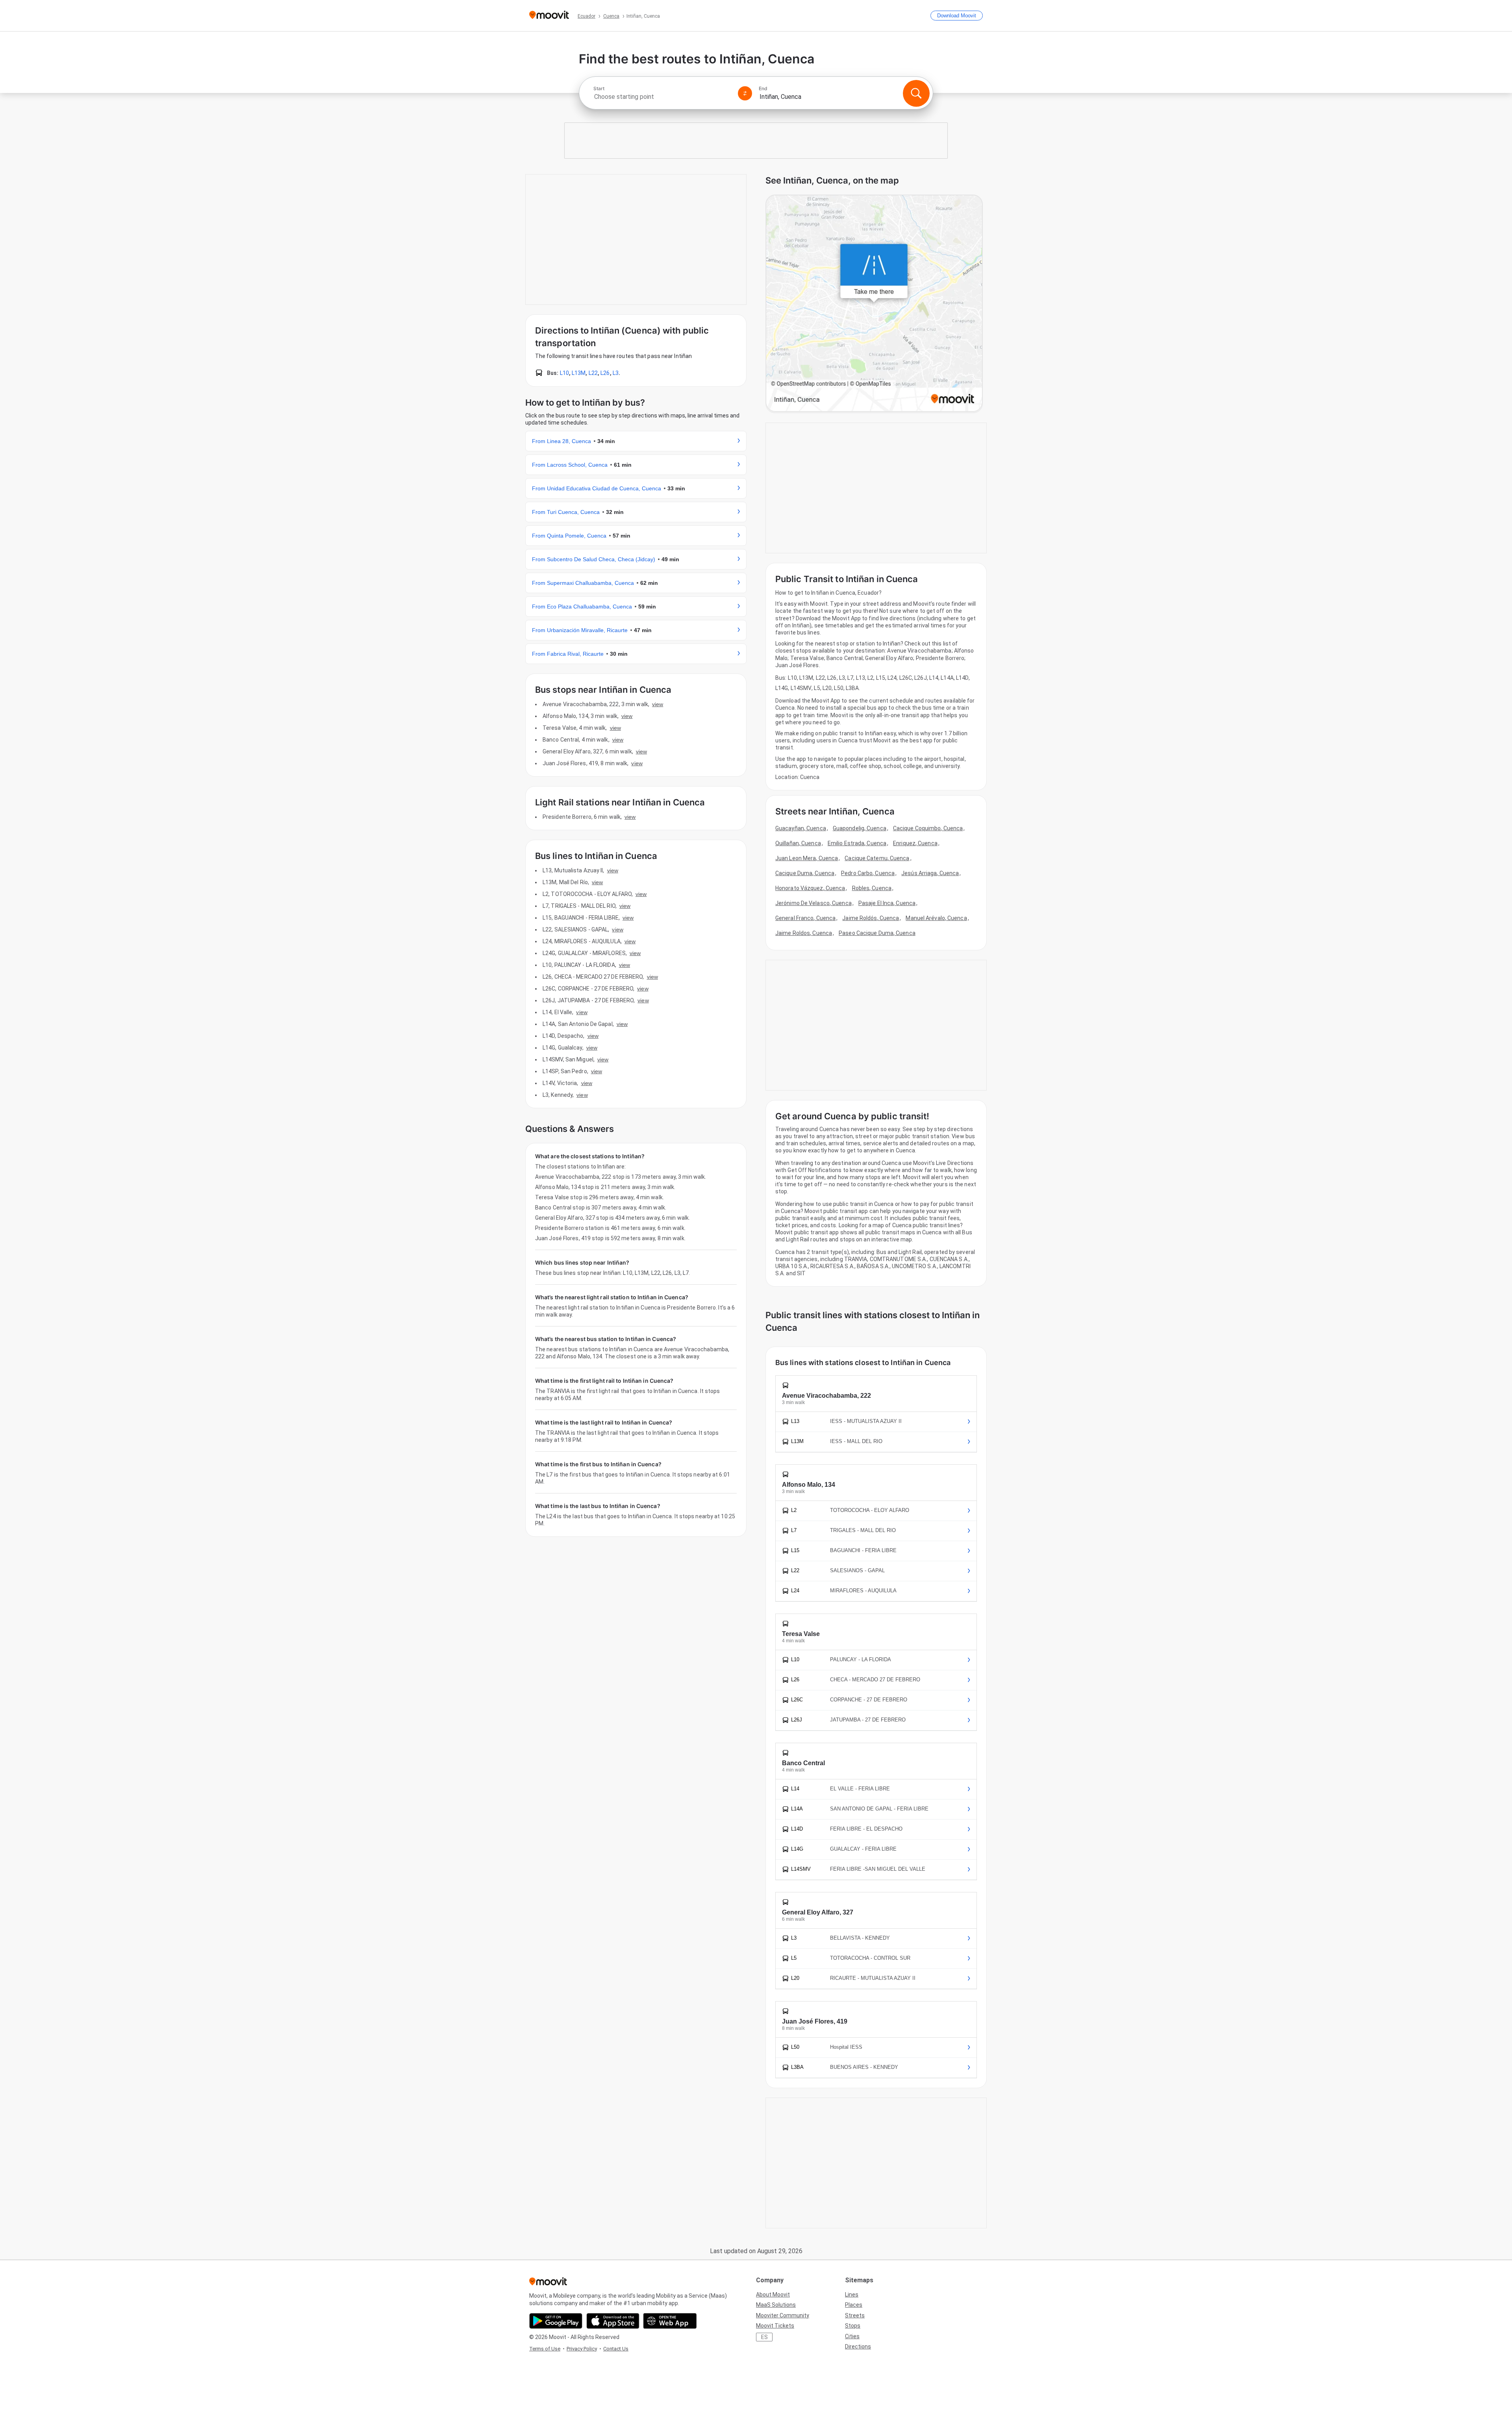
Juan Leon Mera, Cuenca (807, 858)
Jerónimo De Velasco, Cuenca (813, 903)
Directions (858, 2347)
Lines (852, 2295)
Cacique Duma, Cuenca (805, 873)
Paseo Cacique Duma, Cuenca (877, 933)
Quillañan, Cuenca (798, 843)
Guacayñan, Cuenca (801, 828)
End (763, 89)
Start (599, 89)
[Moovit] (549, 16)
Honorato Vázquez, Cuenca (810, 888)
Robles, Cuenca (872, 888)
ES (764, 2337)
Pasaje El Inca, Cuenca (887, 903)
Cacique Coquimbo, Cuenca (928, 828)
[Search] (916, 93)
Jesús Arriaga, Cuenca (930, 873)
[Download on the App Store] (613, 2321)
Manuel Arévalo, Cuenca (936, 918)
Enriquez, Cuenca (915, 843)
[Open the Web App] (670, 2321)
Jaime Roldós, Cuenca (871, 918)
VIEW (658, 704)
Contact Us (616, 2349)
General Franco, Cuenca (805, 918)
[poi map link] (874, 304)
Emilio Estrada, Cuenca (857, 843)
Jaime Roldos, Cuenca (804, 933)
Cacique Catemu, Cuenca (877, 858)
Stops (853, 2326)
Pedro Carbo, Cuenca (868, 873)
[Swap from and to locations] (745, 93)
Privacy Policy (582, 2349)
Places (854, 2305)
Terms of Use (545, 2349)
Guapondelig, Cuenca (860, 828)
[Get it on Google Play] (556, 2321)
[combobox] (662, 97)
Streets (855, 2315)
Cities (852, 2336)
